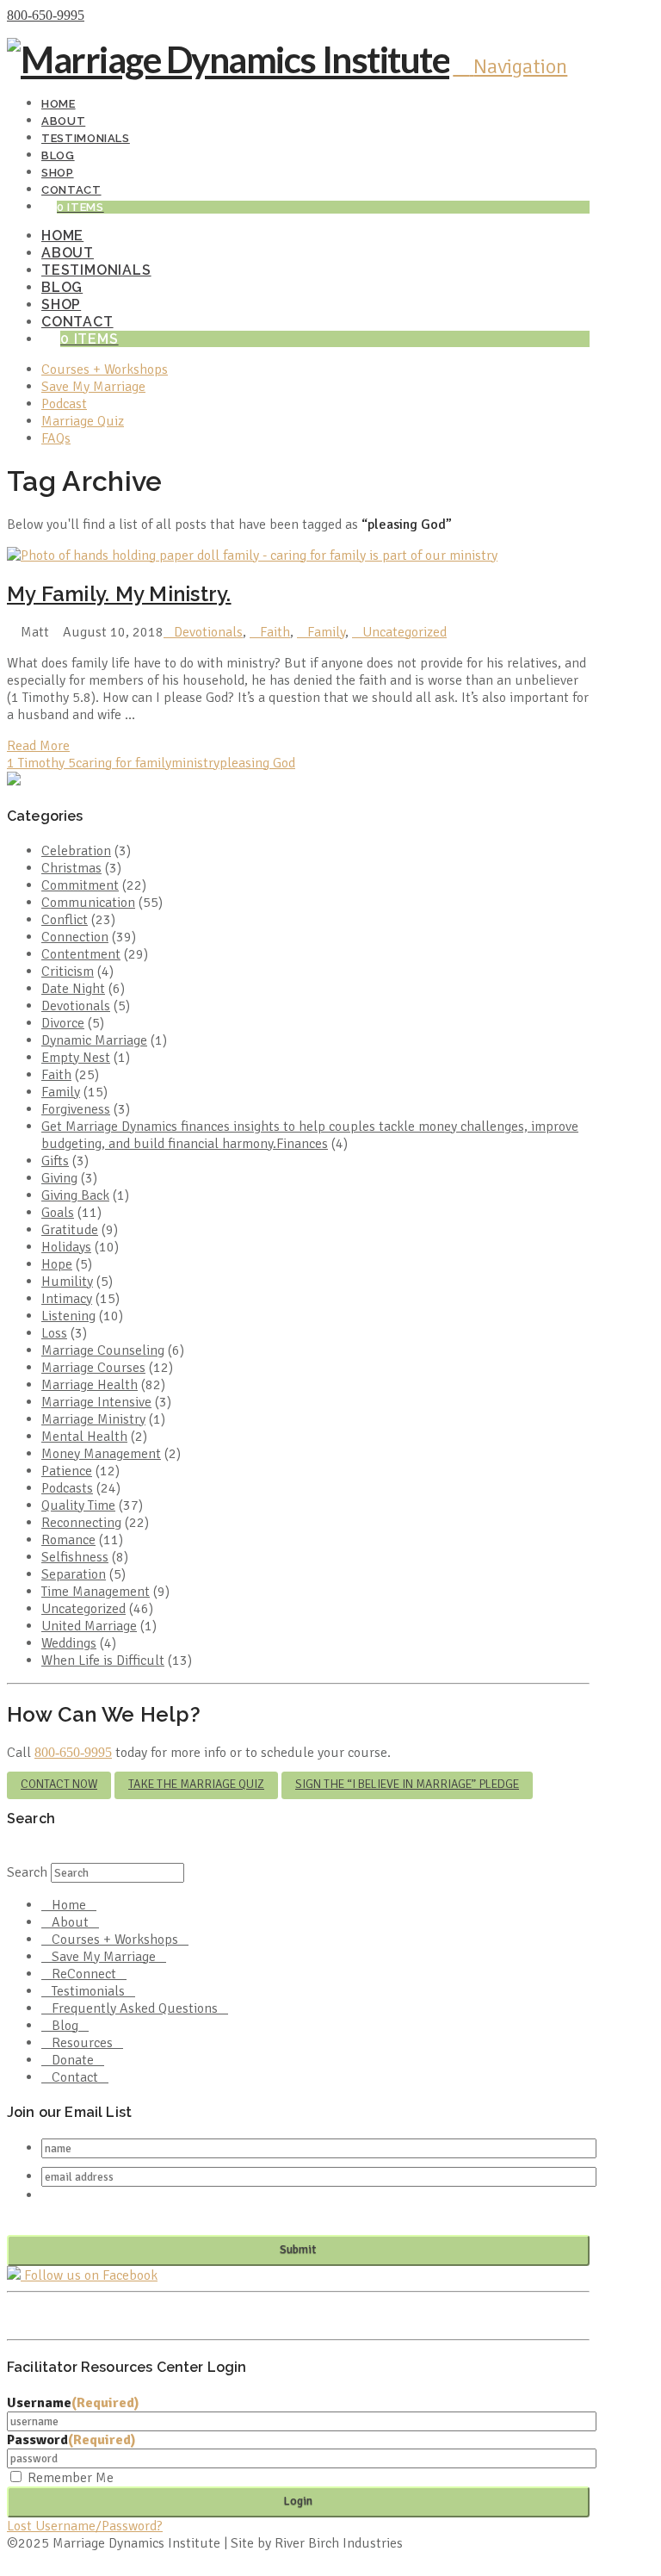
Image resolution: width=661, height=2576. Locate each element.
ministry (195, 763)
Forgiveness (76, 1109)
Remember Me (71, 2478)
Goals (58, 1213)
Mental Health (84, 1437)
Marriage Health (90, 1385)
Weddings (69, 1643)
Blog (65, 2026)
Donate (73, 2060)
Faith (275, 632)
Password (71, 2440)
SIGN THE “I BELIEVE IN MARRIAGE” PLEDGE (407, 1784)
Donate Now (124, 16)
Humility (67, 1282)
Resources (82, 2043)
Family (326, 632)
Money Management (101, 1454)
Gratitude (70, 1230)
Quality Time (78, 1505)
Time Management (96, 1592)
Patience (67, 1471)
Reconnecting (81, 1523)
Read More (38, 746)
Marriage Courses (93, 1368)
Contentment (81, 954)
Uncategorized (405, 632)
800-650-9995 (46, 15)
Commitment (80, 885)
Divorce (63, 1023)
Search (27, 1872)
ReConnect (84, 1974)
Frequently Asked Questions (135, 2008)
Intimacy (67, 1299)
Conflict (65, 920)
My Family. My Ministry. (119, 594)
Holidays (66, 1247)
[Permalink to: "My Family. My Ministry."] (252, 556)
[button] (510, 66)
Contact (75, 2077)
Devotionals (208, 632)
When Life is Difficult (103, 1660)
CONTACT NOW (59, 1784)
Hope (57, 1264)
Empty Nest (76, 1058)
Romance (68, 1540)
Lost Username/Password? (85, 2526)
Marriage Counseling (103, 1350)
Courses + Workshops (115, 1940)
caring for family (124, 763)
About (70, 1922)
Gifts (55, 1161)
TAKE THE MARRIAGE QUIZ (196, 1784)
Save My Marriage (104, 1957)
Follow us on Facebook (89, 2275)
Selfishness (75, 1557)
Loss (54, 1333)
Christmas (71, 868)
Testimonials (88, 1991)
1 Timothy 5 (41, 763)
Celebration (76, 851)
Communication (88, 903)
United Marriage (89, 1626)
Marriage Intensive (96, 1402)
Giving (59, 1178)
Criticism (68, 971)
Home (69, 1905)
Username (73, 2403)
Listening (68, 1316)
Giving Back (75, 1195)
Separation (74, 1574)
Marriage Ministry (93, 1419)
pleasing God (257, 763)
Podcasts (67, 1488)
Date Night (73, 989)
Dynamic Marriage (94, 1040)
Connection (75, 937)
